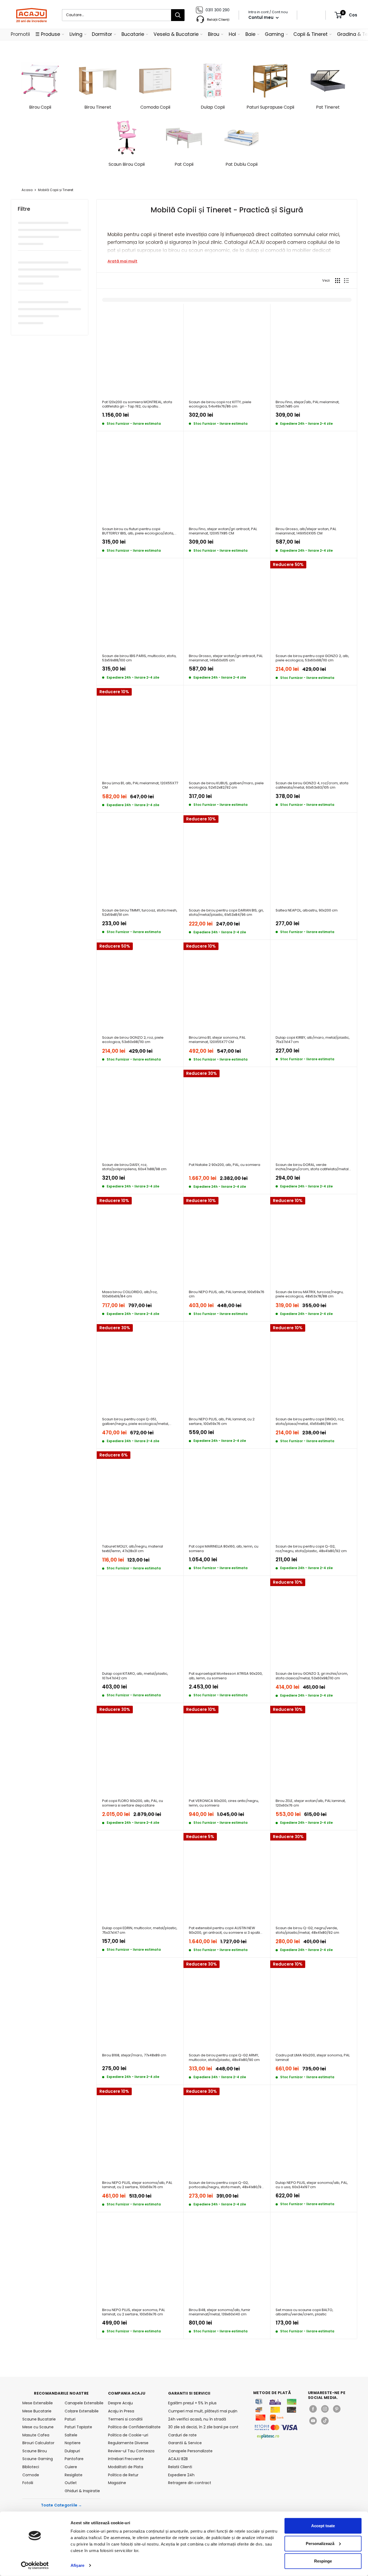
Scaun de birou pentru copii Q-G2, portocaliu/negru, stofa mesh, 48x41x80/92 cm (226, 2185)
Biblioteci (31, 2467)
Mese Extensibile (38, 2403)
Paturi (70, 2419)
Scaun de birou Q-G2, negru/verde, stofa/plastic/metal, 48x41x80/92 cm (307, 1930)
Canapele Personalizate (190, 2451)
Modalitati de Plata (126, 2467)
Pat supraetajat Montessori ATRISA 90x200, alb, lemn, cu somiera (226, 1676)
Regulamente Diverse (128, 2443)
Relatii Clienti (180, 2467)
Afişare (77, 2565)
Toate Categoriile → (62, 2505)
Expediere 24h (181, 2475)
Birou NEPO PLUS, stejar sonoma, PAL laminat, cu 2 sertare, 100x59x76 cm (133, 2312)
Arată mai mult (122, 261)
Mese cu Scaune (38, 2427)
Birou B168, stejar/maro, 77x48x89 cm (134, 2055)
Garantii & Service (185, 2443)
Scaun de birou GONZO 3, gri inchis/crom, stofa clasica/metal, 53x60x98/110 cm (312, 1676)
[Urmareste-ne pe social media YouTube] (313, 2421)
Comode (31, 2475)
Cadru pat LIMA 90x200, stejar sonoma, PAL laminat (313, 2058)
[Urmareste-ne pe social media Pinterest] (337, 2409)
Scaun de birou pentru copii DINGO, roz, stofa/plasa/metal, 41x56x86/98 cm (310, 1422)
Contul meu (261, 17)
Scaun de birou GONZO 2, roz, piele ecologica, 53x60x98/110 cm (133, 1040)
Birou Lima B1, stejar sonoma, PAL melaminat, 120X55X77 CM (217, 1040)
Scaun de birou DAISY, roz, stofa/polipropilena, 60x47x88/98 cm (134, 1167)
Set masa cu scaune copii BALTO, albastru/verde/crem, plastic (304, 2312)
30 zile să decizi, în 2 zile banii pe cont (203, 2427)
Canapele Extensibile (83, 2403)
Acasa (27, 190)
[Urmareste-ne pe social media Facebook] (313, 2409)
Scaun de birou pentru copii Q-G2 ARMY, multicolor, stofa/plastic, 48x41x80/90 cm (224, 2058)
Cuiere (71, 2467)
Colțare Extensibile (82, 2411)
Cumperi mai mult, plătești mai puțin (203, 2411)
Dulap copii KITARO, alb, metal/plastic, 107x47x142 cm (135, 1676)
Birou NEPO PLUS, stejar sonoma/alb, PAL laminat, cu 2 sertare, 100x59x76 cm (137, 2185)
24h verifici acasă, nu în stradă (197, 2419)
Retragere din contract (190, 2483)
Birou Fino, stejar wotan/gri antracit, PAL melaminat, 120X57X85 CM (223, 531)
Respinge (323, 2561)
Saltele (71, 2435)
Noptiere (73, 2443)
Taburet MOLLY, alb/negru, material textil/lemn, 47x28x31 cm (133, 1549)
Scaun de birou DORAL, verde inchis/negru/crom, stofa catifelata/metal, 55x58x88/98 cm (313, 1167)
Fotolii (28, 2483)
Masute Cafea (36, 2435)
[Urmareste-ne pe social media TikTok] (325, 2421)
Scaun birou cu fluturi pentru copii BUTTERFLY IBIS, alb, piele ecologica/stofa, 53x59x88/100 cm (138, 531)
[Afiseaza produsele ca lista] (346, 281)
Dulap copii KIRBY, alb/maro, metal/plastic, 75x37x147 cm (313, 1040)
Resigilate (74, 2475)
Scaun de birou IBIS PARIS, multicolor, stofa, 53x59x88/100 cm (139, 658)
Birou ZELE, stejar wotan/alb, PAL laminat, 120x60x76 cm (311, 1803)
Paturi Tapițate (78, 2427)
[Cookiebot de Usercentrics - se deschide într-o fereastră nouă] (35, 2565)
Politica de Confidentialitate (134, 2427)
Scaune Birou (35, 2451)
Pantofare (74, 2459)
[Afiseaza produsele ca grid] (338, 281)
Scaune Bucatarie (39, 2419)
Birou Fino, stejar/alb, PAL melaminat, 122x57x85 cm (308, 404)
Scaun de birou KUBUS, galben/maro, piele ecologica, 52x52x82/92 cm (226, 785)
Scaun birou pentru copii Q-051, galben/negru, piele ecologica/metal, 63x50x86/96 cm (136, 1422)
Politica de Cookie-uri (128, 2435)
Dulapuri (72, 2451)
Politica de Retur (123, 2475)
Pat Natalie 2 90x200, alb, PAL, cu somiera (225, 1165)
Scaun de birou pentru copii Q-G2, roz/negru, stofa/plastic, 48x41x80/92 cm (311, 1549)
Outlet (71, 2483)
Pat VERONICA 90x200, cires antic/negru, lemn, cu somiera (224, 1803)
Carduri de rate (182, 2435)
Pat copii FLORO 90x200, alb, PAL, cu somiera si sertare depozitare (133, 1803)
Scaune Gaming (38, 2459)
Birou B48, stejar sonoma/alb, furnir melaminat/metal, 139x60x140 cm (220, 2312)
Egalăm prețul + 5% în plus (192, 2403)
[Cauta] (178, 15)
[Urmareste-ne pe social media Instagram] (325, 2409)
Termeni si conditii (125, 2419)
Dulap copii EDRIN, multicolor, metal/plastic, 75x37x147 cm (140, 1930)
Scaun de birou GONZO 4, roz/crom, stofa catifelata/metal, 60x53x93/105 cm (312, 785)
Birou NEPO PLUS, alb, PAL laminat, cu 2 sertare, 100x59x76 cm (222, 1422)
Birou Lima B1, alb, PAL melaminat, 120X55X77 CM (140, 785)
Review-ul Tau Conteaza (131, 2451)
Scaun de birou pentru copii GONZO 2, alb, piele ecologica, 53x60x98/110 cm (312, 658)
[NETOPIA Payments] (276, 2427)
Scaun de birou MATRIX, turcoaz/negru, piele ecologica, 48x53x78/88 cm (310, 1294)
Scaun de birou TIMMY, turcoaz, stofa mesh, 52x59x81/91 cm (140, 913)
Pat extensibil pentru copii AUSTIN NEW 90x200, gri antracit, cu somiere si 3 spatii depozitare (224, 1930)
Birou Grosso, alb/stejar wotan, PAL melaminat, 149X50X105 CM (306, 531)
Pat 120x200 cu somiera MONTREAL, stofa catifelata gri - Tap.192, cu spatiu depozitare (137, 404)
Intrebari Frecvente (126, 2459)
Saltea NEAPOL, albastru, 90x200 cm (307, 911)
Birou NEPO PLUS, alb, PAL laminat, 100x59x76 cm (227, 1294)
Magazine (117, 2483)
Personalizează (320, 2543)
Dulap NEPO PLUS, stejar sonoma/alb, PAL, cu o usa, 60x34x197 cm (312, 2185)
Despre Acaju (120, 2403)
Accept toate (323, 2526)
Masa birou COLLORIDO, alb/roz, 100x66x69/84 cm (130, 1294)
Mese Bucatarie (37, 2411)
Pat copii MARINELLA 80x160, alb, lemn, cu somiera (224, 1549)
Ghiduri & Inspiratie (82, 2491)
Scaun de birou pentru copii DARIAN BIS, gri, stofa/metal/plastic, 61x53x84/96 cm (226, 913)
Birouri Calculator (38, 2443)
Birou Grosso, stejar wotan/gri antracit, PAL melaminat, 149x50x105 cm (226, 658)
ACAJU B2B (178, 2459)
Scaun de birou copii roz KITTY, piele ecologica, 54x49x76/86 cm (220, 404)
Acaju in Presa (121, 2411)
